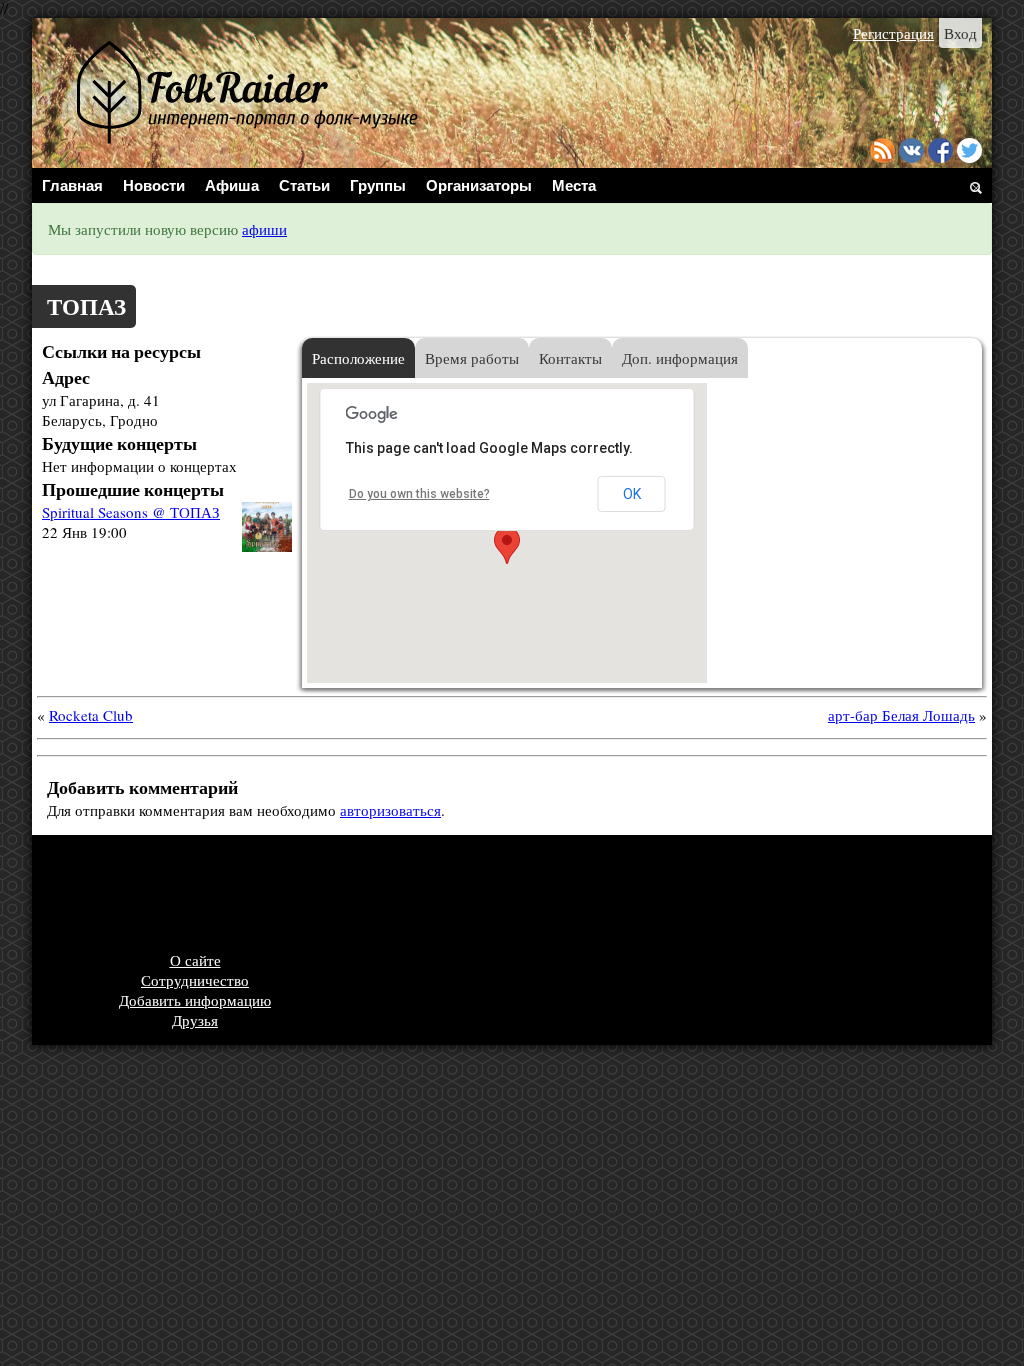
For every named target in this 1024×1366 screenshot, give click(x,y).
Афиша (232, 185)
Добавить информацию (195, 1000)
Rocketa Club (91, 715)
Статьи (304, 185)
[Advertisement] (407, 895)
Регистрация (893, 33)
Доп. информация (680, 358)
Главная (72, 185)
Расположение (358, 358)
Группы (378, 185)
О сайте (195, 960)
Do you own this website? (419, 494)
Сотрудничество (195, 980)
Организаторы (479, 185)
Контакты (570, 358)
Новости (154, 185)
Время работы (472, 358)
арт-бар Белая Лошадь (901, 715)
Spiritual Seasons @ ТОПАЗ (131, 512)
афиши (264, 229)
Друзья (195, 1020)
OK (632, 494)
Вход (960, 33)
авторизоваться (390, 810)
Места (574, 185)
